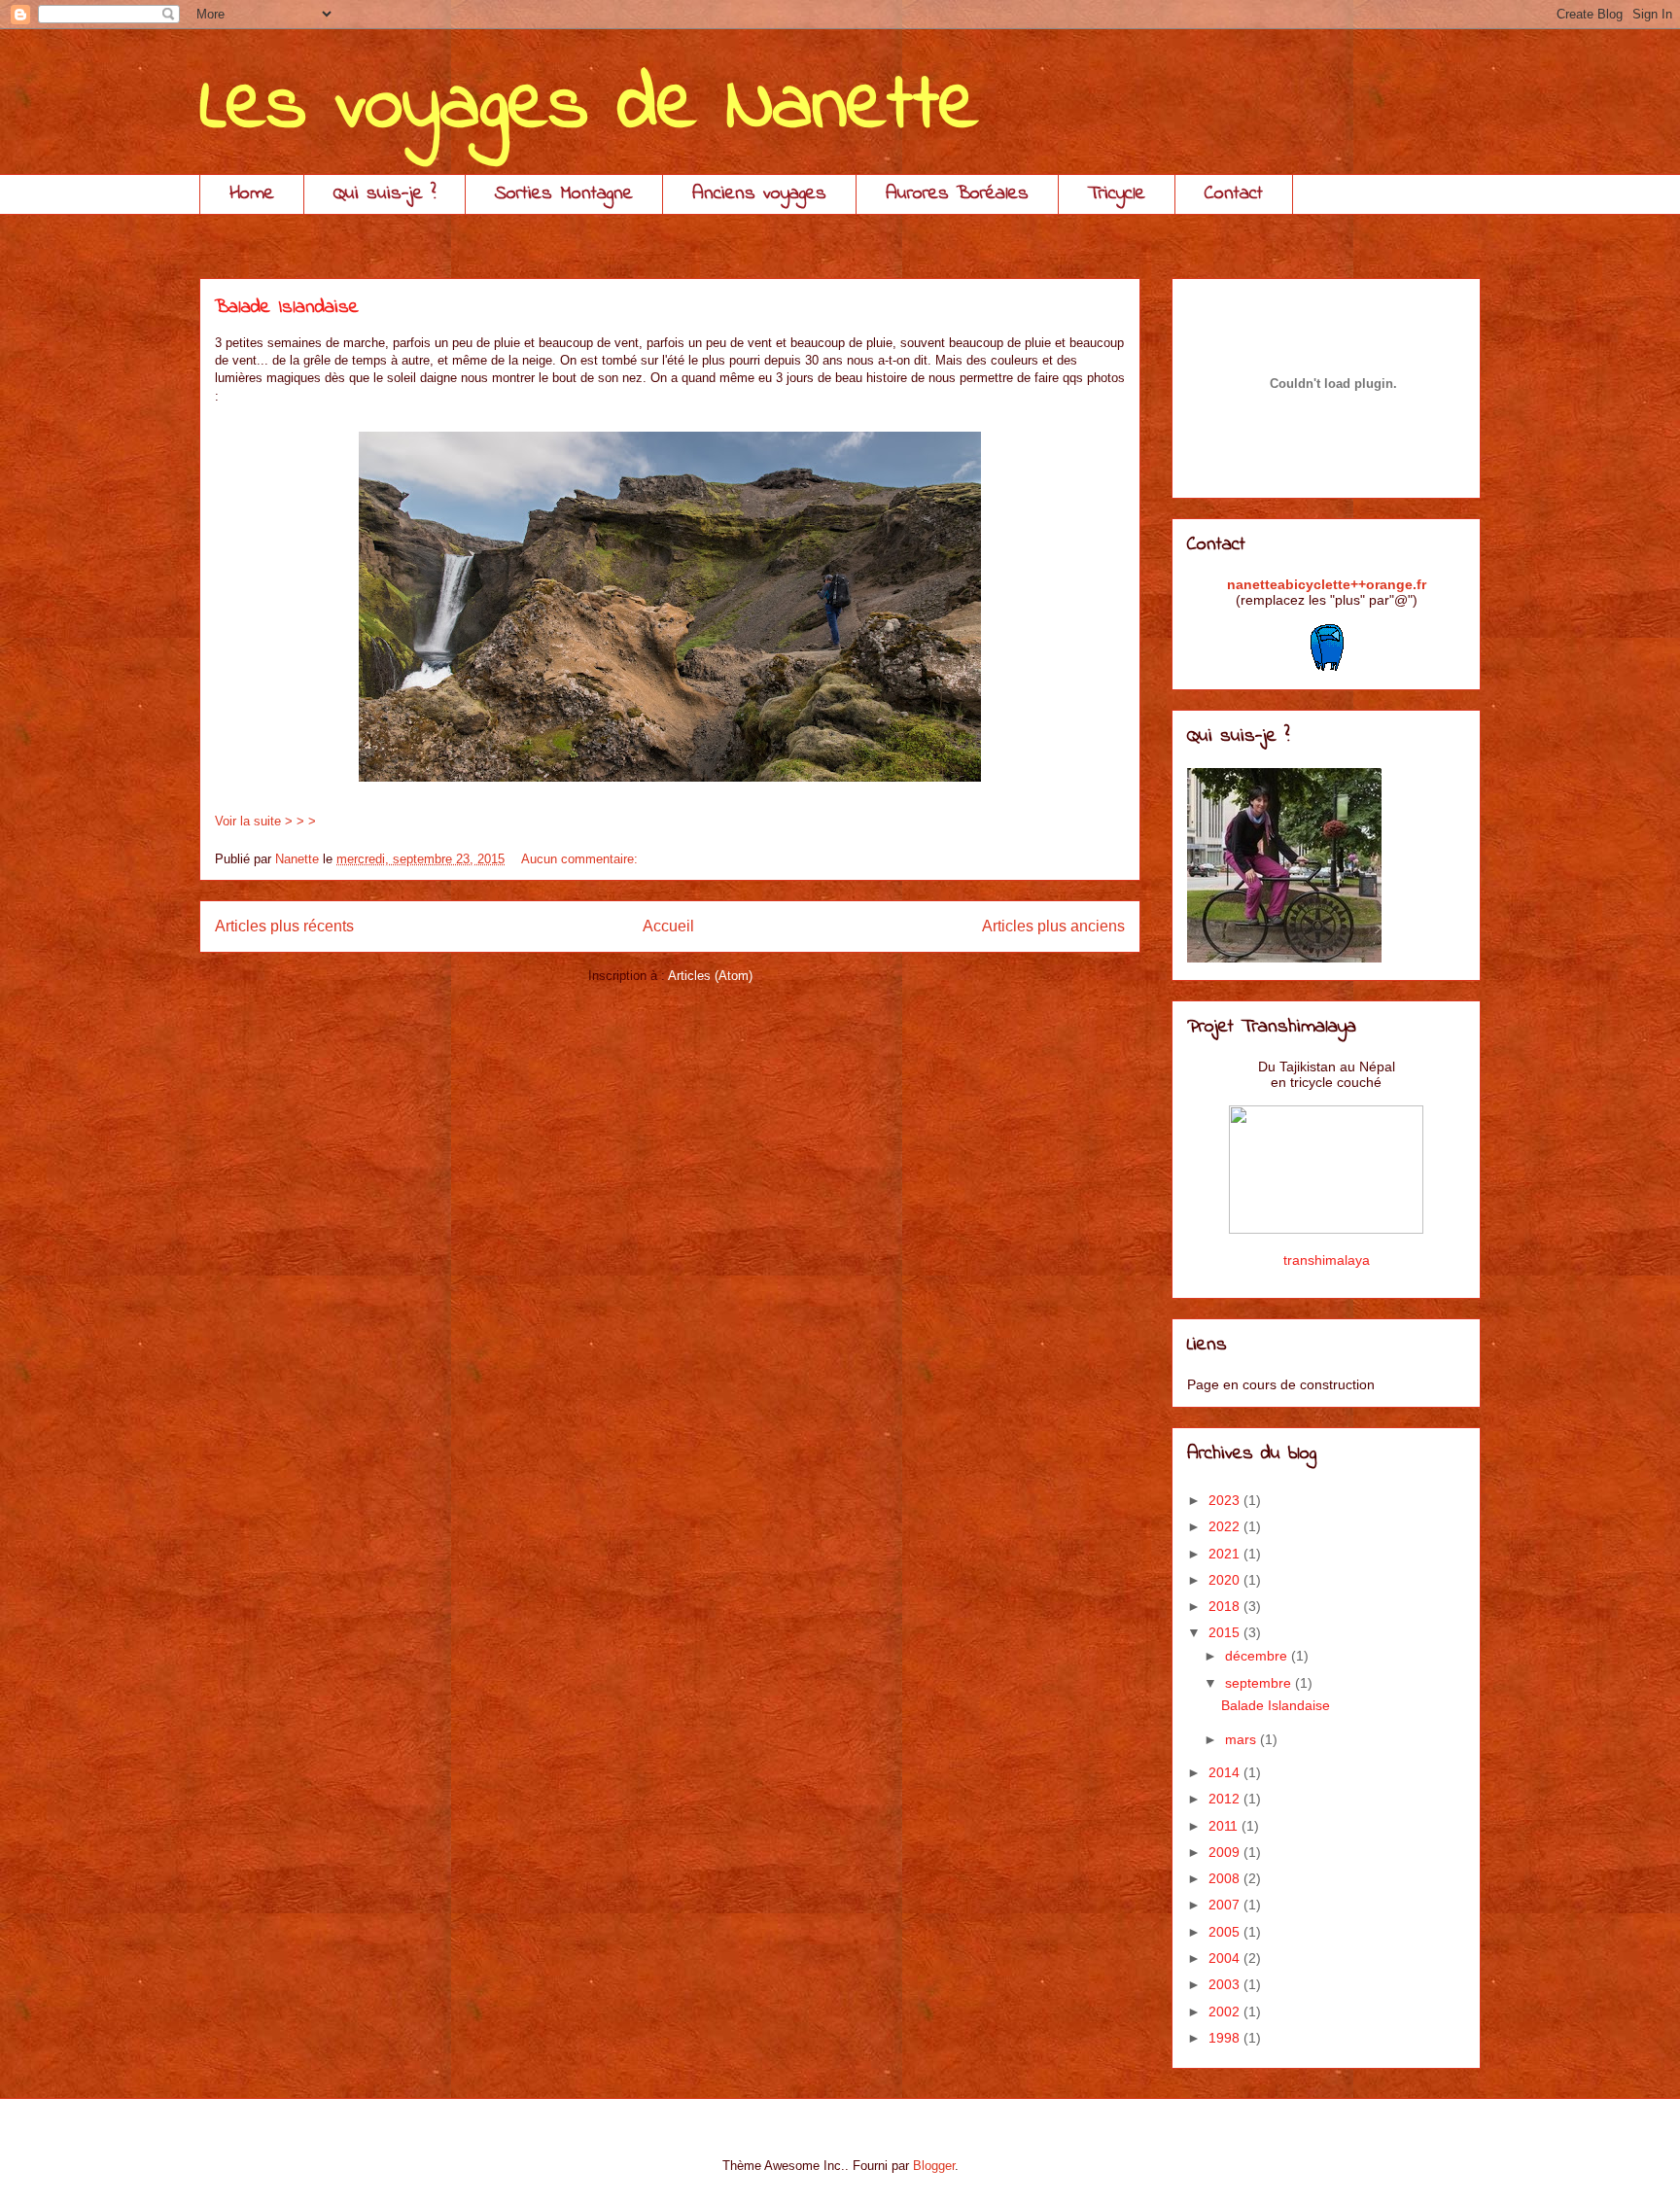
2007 (1226, 1905)
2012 (1226, 1799)
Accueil (668, 926)
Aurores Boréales (957, 194)
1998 (1226, 2038)
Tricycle (1117, 194)
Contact (1234, 194)
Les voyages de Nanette (589, 107)
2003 (1226, 1984)
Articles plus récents (284, 926)
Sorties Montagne (564, 194)
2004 (1226, 1958)
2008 (1226, 1878)
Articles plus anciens (1053, 926)
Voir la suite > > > (265, 821)
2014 (1226, 1772)
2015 (1226, 1632)
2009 (1226, 1852)
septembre (1260, 1683)
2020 (1226, 1580)
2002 (1226, 2012)
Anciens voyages (759, 194)
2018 (1226, 1606)
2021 (1226, 1554)
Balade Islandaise (287, 308)
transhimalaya (1327, 1260)
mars (1242, 1739)
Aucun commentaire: (581, 859)
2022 (1226, 1526)
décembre (1258, 1656)
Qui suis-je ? (385, 194)
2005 (1226, 1932)
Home (252, 194)
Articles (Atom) (710, 976)
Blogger (934, 2166)
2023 (1226, 1500)
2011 (1225, 1826)
